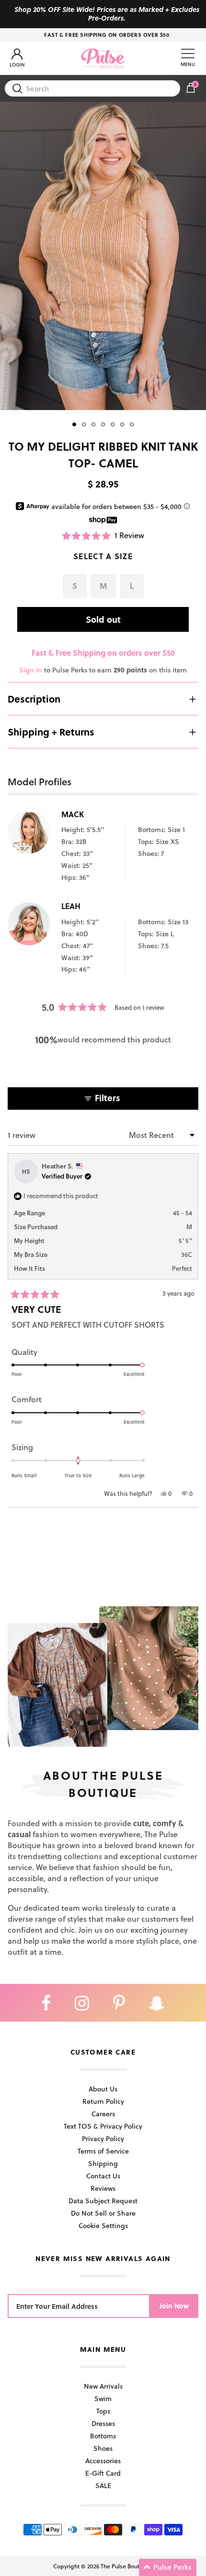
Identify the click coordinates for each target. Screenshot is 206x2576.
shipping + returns (51, 732)
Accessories (103, 2461)
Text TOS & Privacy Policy (103, 2126)
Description (34, 699)
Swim (103, 2398)
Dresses (103, 2423)
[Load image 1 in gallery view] (103, 256)
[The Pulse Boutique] (103, 58)
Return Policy (103, 2101)
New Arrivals (103, 2386)
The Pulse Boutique (126, 2566)
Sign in (31, 670)
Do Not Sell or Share (103, 2213)
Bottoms (103, 2436)
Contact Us (103, 2176)
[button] (103, 536)
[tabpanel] (103, 256)
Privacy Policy (103, 2138)
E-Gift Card (103, 2473)
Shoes (103, 2448)
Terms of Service (103, 2151)
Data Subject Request (103, 2201)
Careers (103, 2114)
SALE (103, 2485)
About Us (103, 2089)
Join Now (174, 2306)
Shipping (103, 2163)
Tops (103, 2411)
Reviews (103, 2188)
